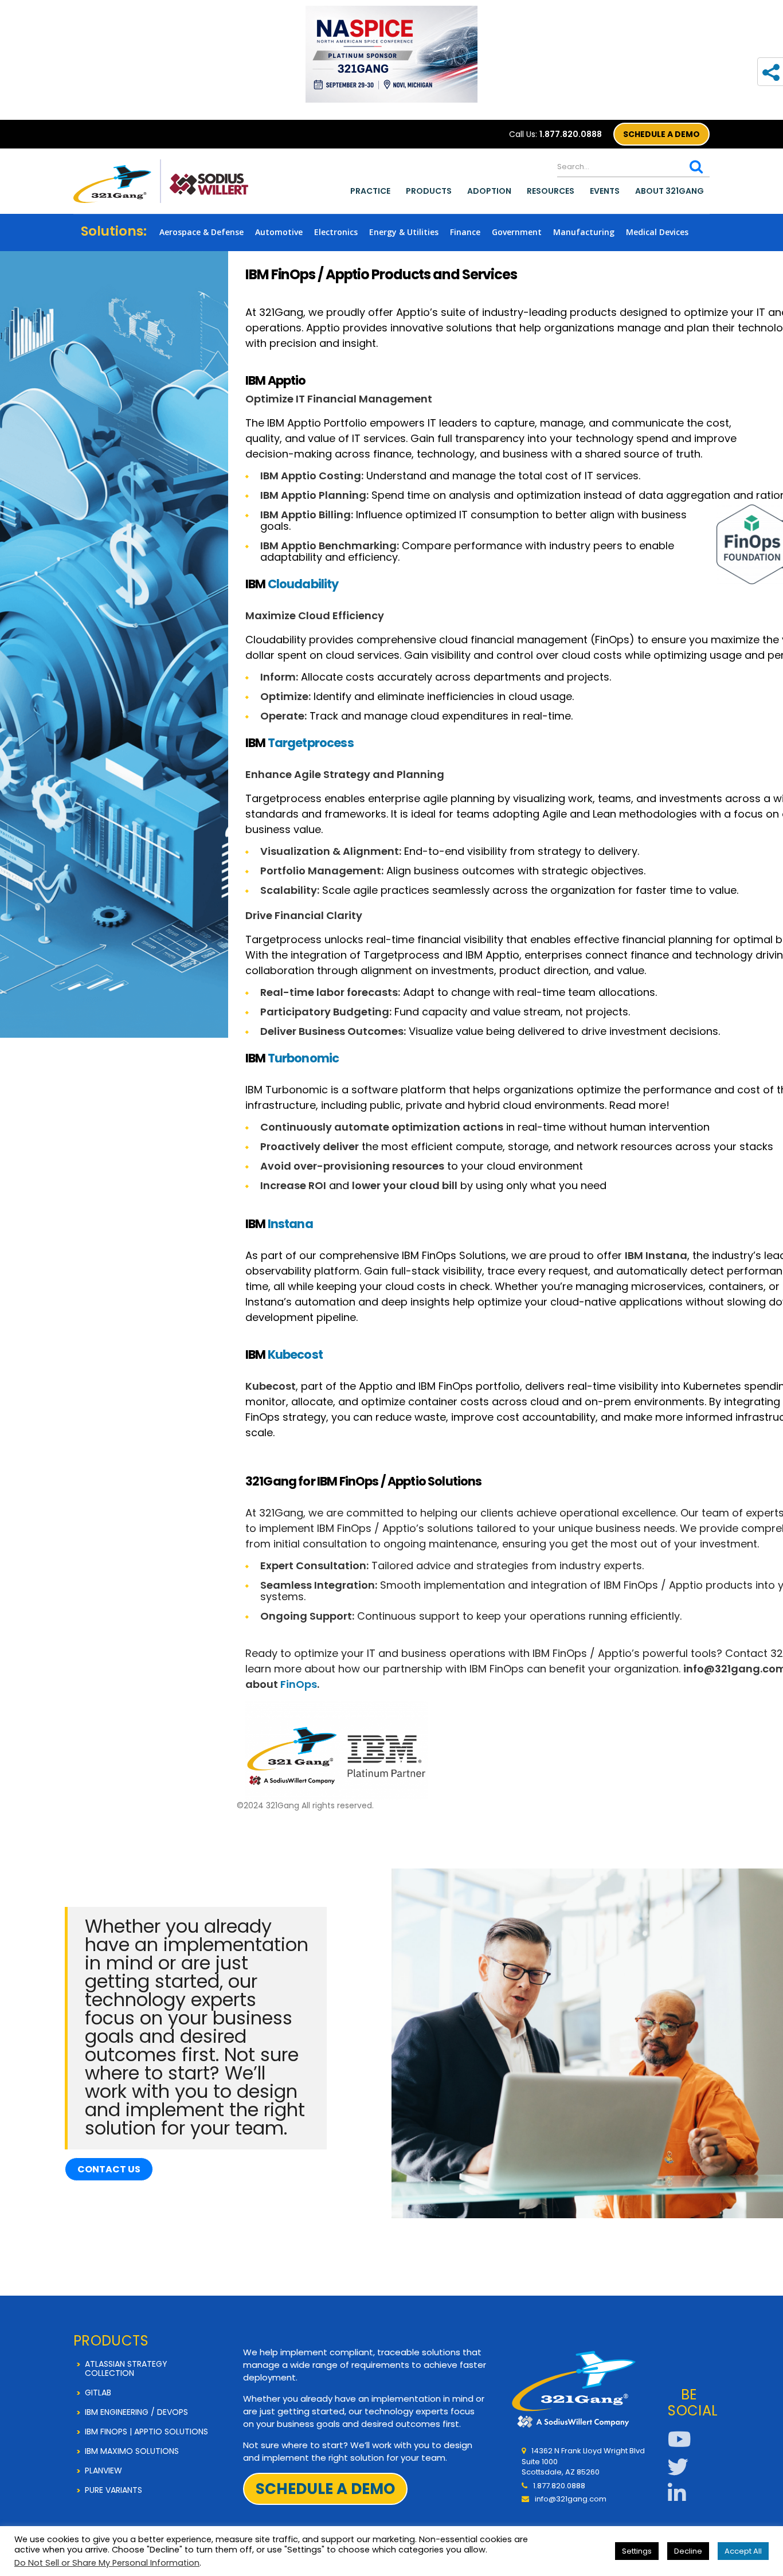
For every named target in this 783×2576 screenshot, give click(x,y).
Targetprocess (311, 743)
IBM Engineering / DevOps (136, 2412)
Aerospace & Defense (201, 232)
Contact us (109, 2169)
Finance (465, 232)
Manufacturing (584, 232)
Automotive (279, 232)
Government (517, 232)
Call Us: (555, 134)
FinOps (299, 1684)
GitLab (98, 2393)
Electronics (336, 232)
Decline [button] (688, 2551)
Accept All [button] (743, 2551)
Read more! (639, 1105)
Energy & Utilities (404, 232)
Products (429, 191)
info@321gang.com (571, 2499)
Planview (103, 2471)
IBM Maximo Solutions (132, 2451)
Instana (290, 1224)
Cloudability (303, 584)
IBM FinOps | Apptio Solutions (146, 2432)
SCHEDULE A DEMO (661, 134)
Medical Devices (657, 232)
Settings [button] (637, 2551)
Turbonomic (304, 1058)
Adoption (489, 191)
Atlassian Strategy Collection (126, 2368)
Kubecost (295, 1355)
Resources (551, 191)
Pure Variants (113, 2490)
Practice (370, 191)
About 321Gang (670, 191)
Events (605, 191)
